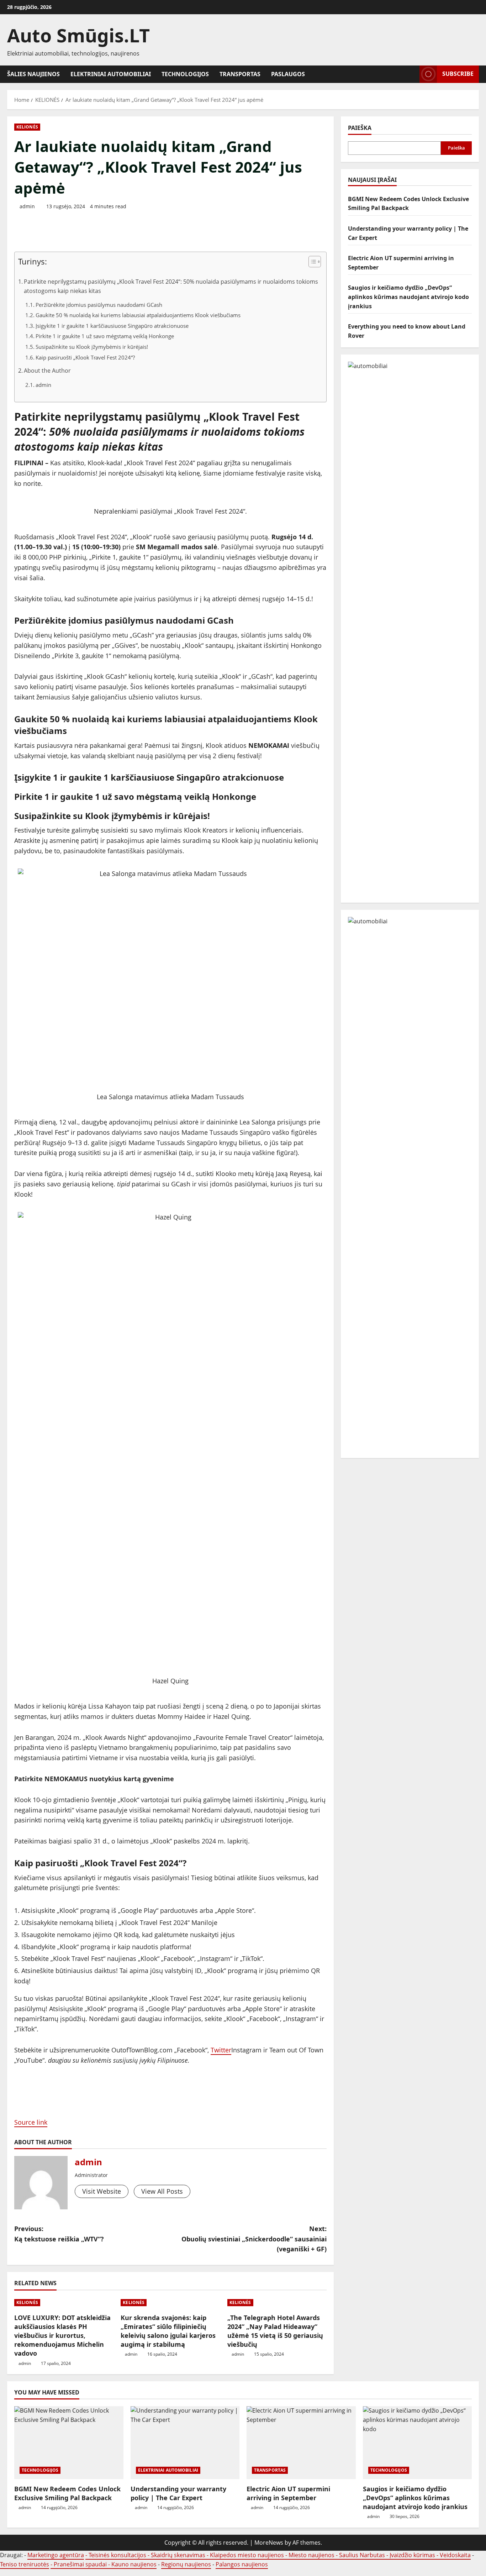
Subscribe (458, 74)
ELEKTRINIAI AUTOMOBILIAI (111, 74)
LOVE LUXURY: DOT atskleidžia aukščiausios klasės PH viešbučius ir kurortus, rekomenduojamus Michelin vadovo (62, 2336)
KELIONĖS (27, 127)
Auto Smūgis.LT (78, 35)
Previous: (59, 2234)
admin (27, 206)
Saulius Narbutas (362, 2555)
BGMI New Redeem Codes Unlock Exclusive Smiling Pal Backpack (67, 2493)
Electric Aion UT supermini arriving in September (288, 2493)
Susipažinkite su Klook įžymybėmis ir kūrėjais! (92, 347)
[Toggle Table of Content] (311, 262)
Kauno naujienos (134, 2564)
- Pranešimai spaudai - (81, 2564)
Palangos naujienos (242, 2564)
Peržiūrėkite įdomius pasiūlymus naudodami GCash (99, 305)
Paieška (360, 128)
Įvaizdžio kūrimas (412, 2555)
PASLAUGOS (288, 74)
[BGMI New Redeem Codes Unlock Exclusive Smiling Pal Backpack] (69, 2443)
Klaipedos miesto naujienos (247, 2555)
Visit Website (102, 2191)
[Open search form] (412, 74)
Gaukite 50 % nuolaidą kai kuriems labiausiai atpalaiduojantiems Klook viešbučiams (138, 315)
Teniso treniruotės (25, 2564)
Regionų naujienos (186, 2564)
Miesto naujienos (311, 2555)
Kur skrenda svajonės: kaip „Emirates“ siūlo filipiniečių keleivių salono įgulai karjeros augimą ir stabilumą (168, 2331)
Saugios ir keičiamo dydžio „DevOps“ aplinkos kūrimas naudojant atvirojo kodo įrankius (408, 297)
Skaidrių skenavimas (178, 2555)
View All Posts (162, 2191)
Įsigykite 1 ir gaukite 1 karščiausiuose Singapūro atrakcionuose (112, 326)
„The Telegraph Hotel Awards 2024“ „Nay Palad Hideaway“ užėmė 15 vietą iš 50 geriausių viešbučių (275, 2331)
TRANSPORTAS (240, 74)
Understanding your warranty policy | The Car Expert (178, 2493)
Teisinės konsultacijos (117, 2555)
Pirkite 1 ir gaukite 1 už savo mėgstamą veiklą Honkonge (105, 336)
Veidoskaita (455, 2555)
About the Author (47, 371)
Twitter (221, 2050)
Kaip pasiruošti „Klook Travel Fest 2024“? (85, 357)
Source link (31, 2122)
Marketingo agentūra (56, 2555)
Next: (254, 2239)
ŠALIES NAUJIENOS (33, 74)
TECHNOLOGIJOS (185, 74)
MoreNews (269, 2543)
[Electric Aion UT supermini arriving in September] (301, 2443)
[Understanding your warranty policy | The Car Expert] (185, 2443)
